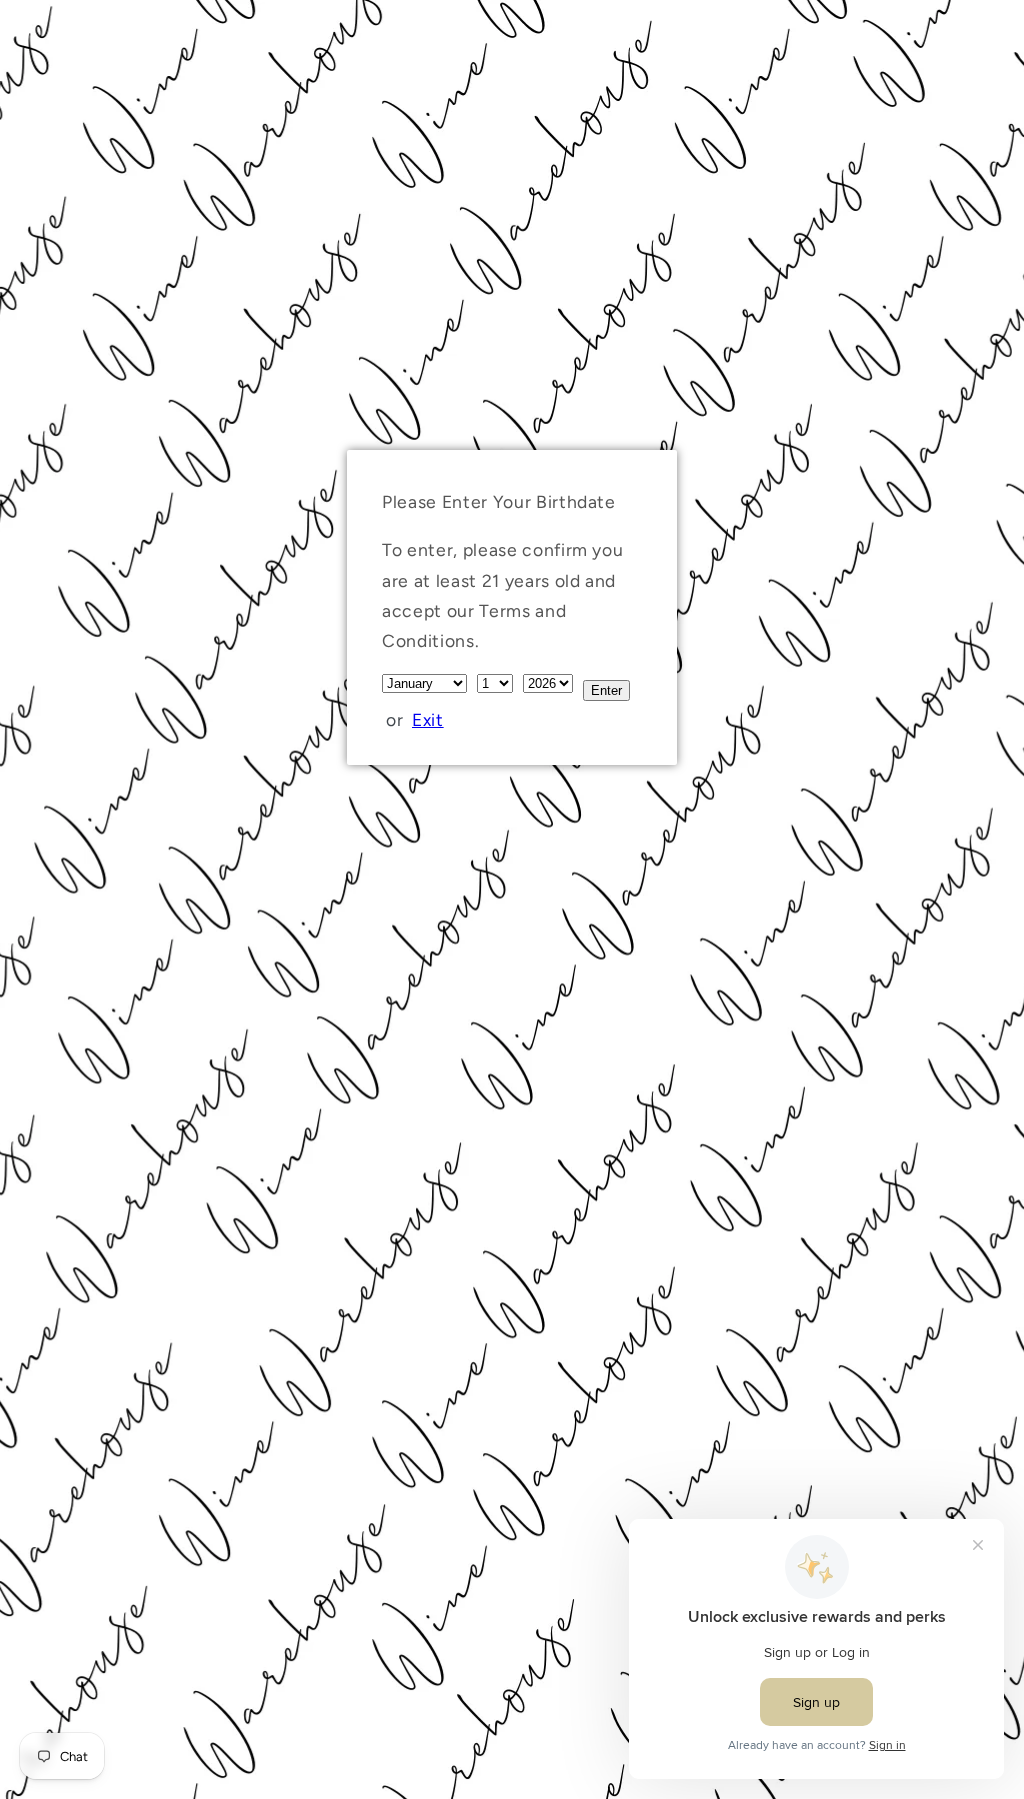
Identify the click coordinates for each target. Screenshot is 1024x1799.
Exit (428, 719)
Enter (606, 690)
